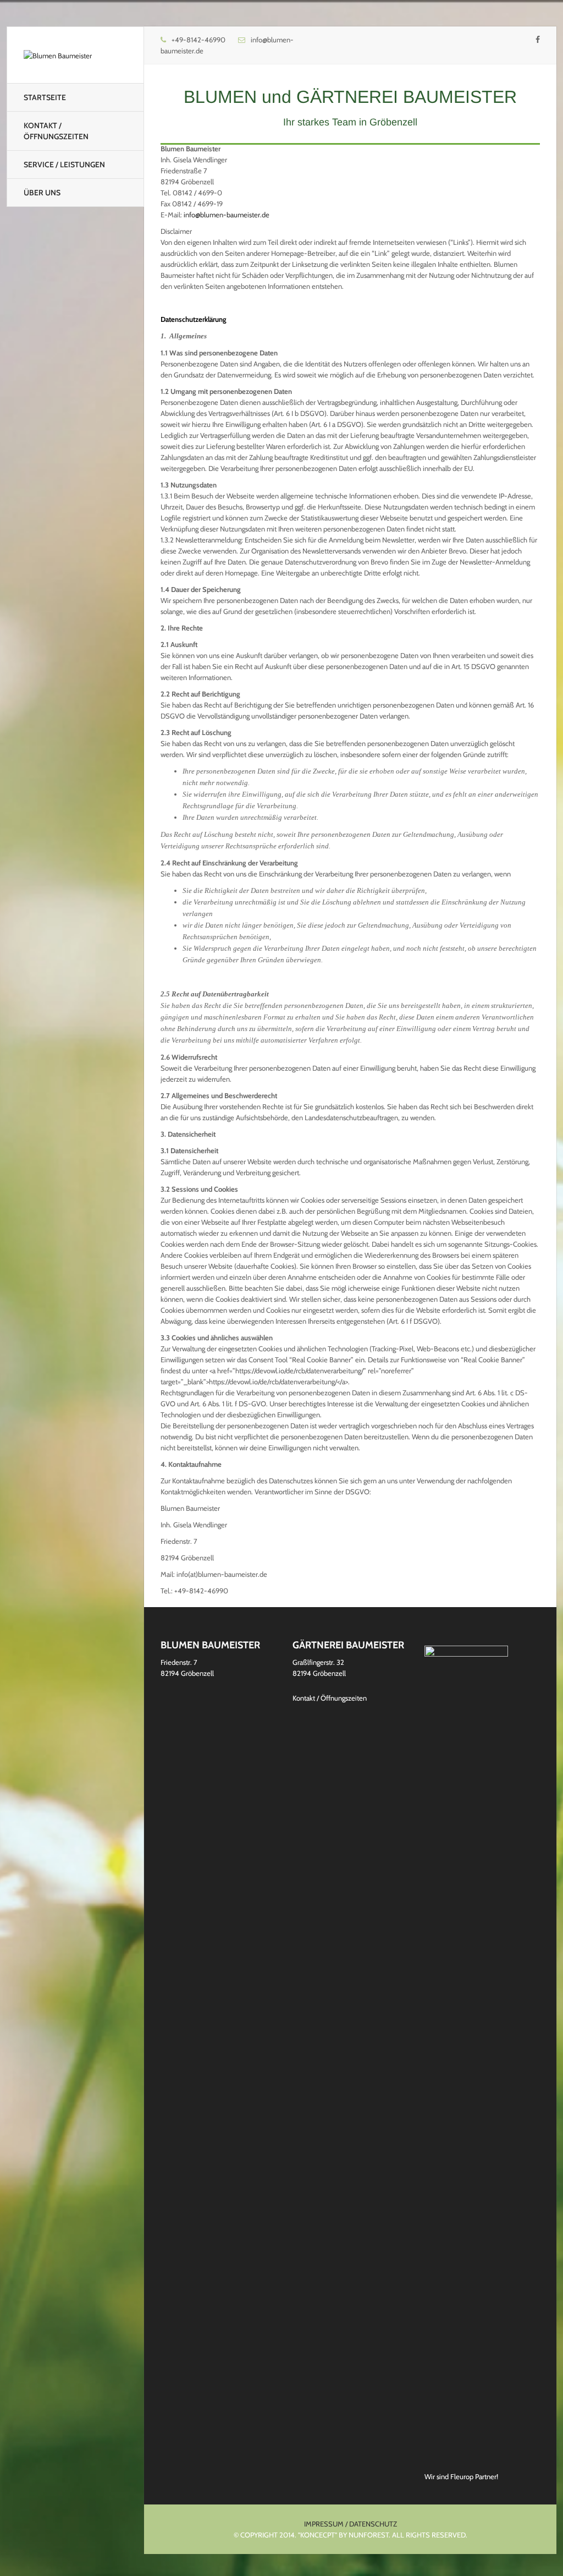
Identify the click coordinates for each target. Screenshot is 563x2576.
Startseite (45, 97)
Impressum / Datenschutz (351, 2524)
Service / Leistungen (64, 165)
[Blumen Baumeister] (58, 55)
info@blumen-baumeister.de (227, 215)
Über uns (42, 193)
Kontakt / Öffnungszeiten (56, 131)
